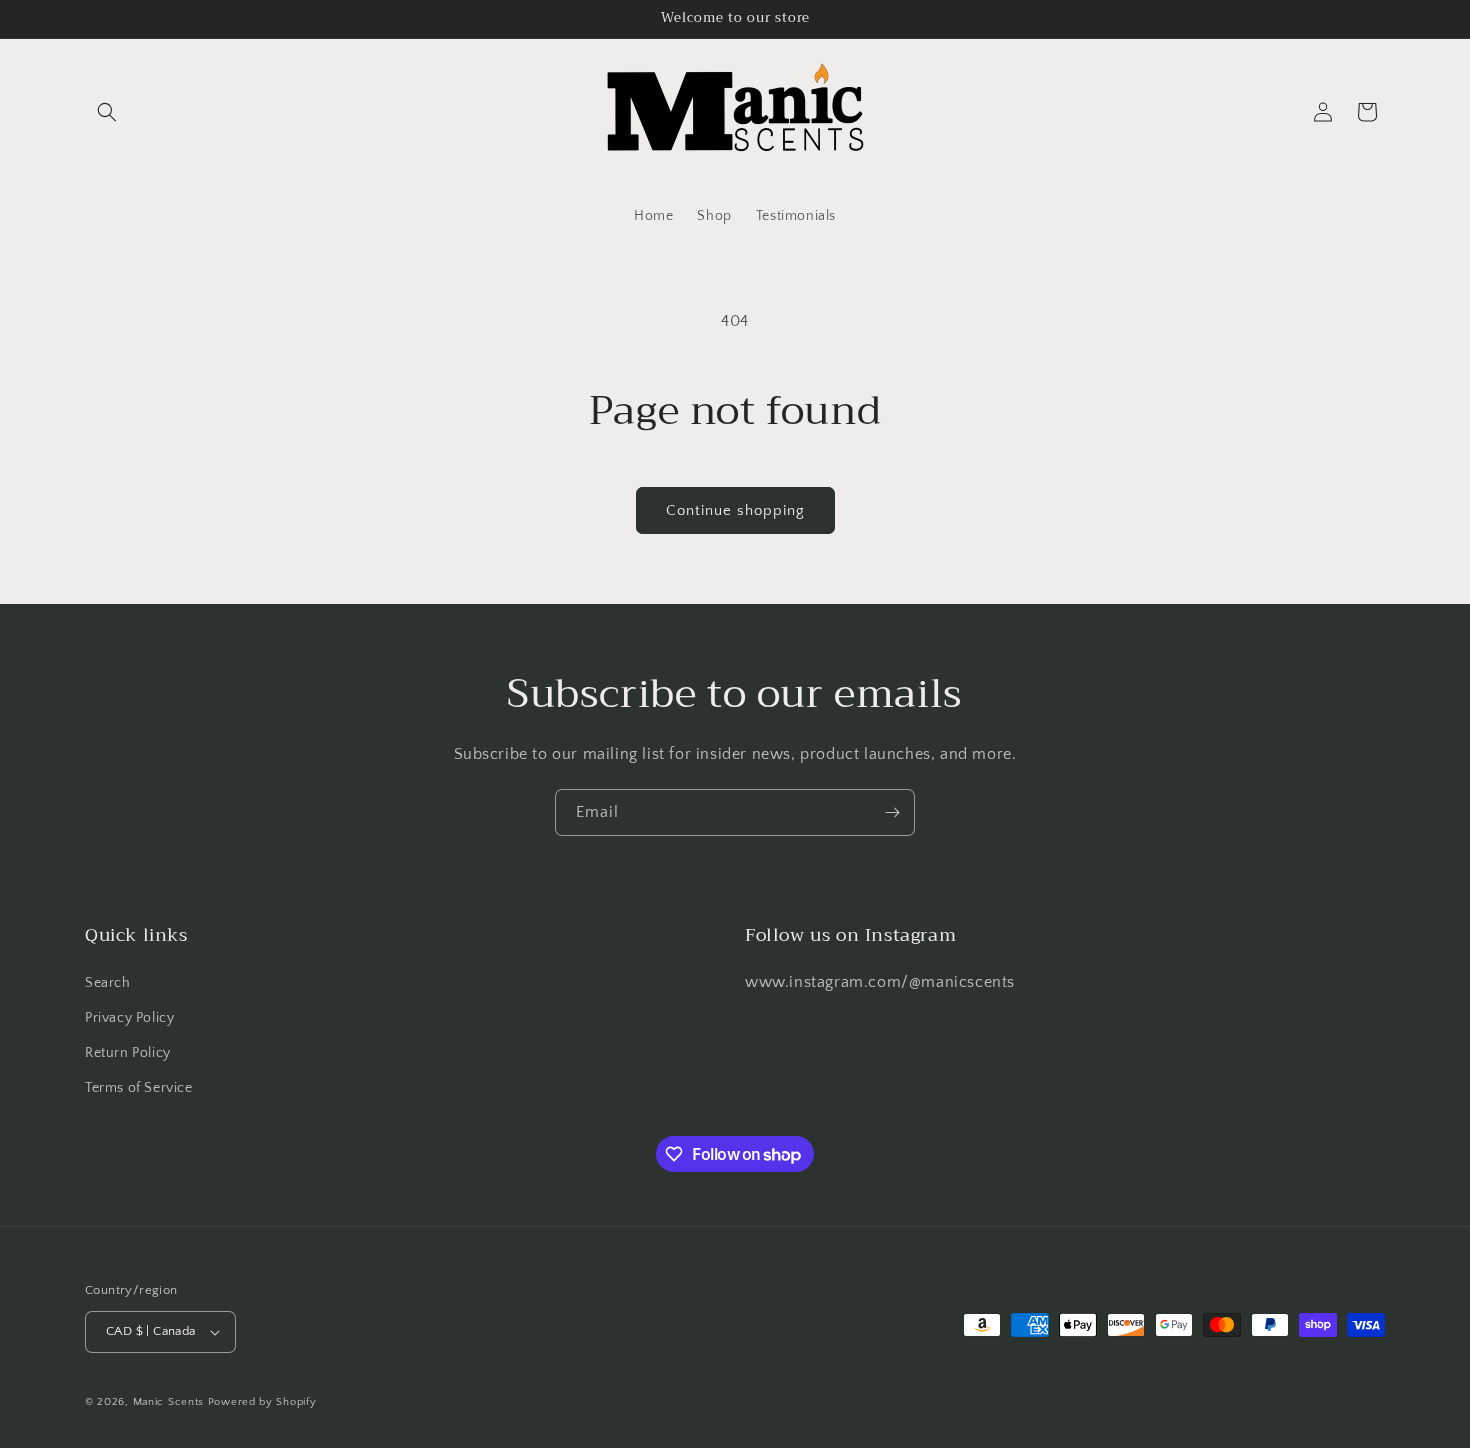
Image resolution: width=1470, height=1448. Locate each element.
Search (108, 983)
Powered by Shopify (262, 1402)
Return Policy (128, 1053)
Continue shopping (735, 510)
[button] (107, 112)
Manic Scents (170, 1402)
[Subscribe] (892, 812)
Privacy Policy (129, 1018)
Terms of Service (139, 1088)
